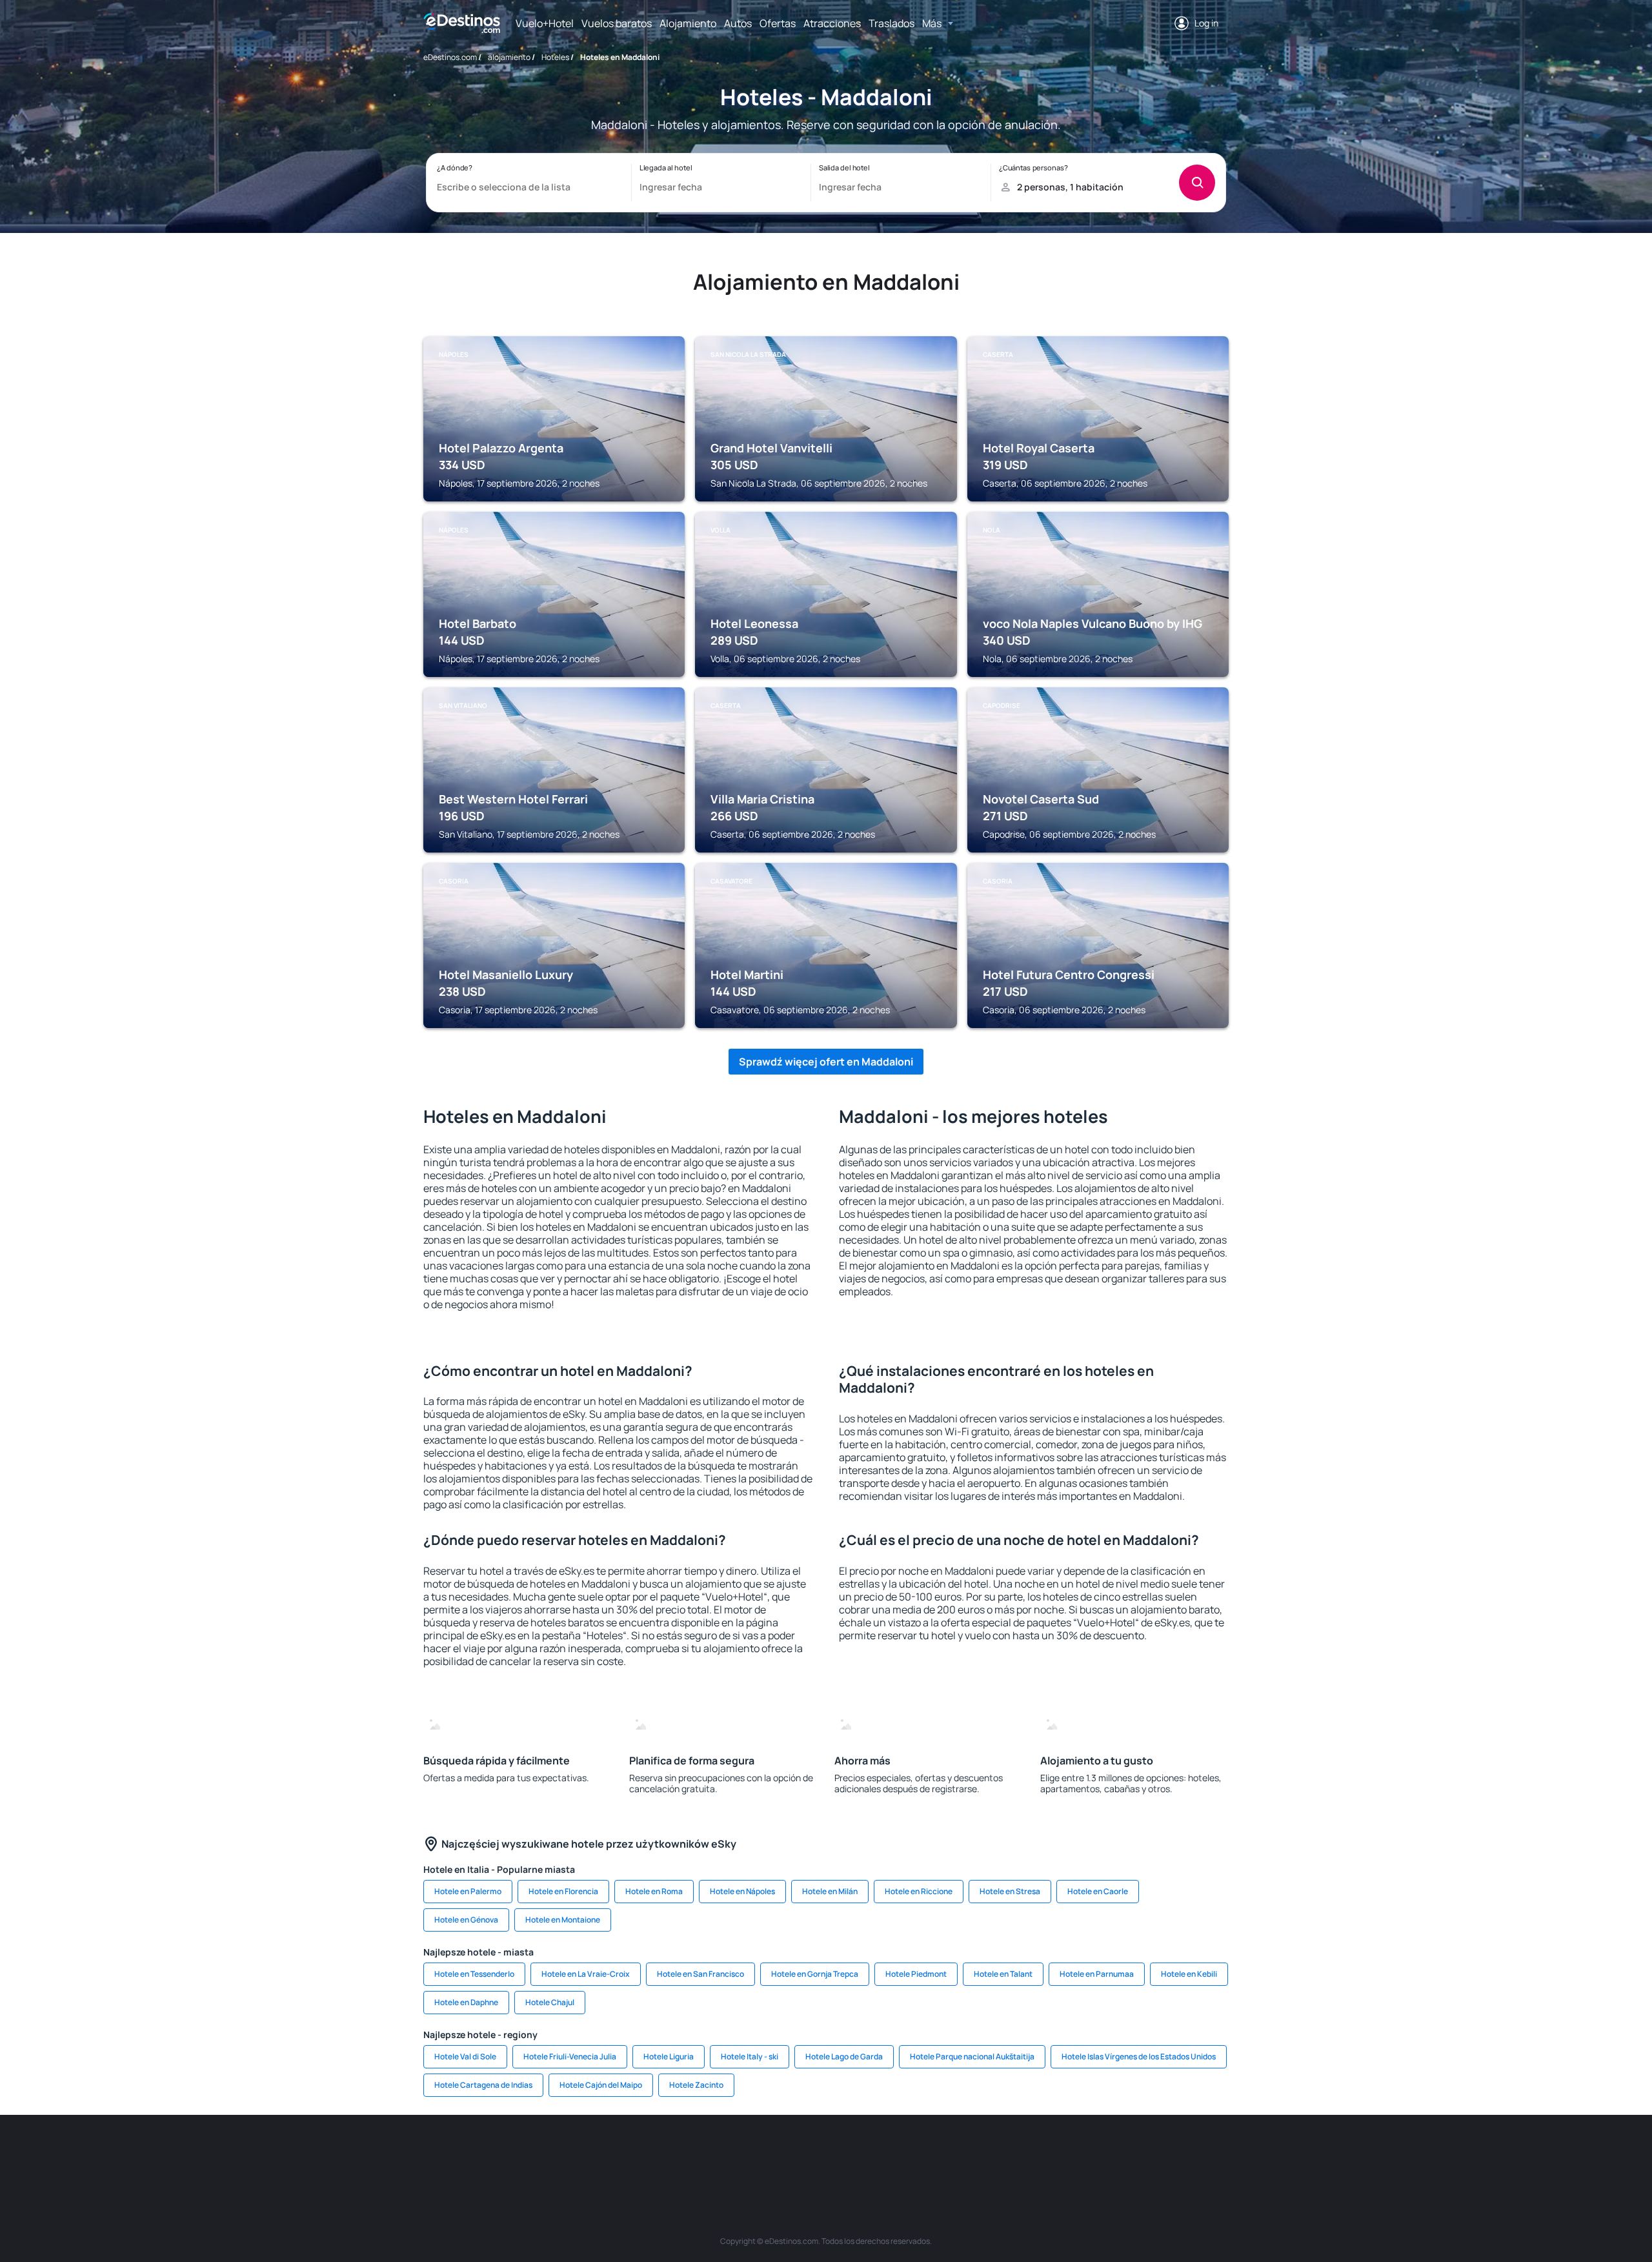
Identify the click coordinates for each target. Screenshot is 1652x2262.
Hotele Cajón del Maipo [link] (601, 2085)
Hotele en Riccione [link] (919, 1891)
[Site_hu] (845, 2154)
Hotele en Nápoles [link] (742, 1891)
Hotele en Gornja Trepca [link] (815, 1974)
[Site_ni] (1039, 2154)
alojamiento (509, 57)
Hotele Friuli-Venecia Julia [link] (570, 2056)
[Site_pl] (613, 2154)
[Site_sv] (1000, 2154)
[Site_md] (768, 2154)
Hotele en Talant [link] (1003, 1974)
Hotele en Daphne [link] (466, 2002)
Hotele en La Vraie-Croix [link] (586, 1974)
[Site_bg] (574, 2154)
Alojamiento (688, 23)
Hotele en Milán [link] (830, 1891)
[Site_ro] (536, 2154)
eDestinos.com (450, 57)
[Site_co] (884, 2154)
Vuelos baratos (617, 23)
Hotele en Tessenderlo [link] (474, 1974)
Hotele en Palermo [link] (468, 1891)
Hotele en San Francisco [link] (700, 1974)
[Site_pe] (652, 2154)
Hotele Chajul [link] (550, 2002)
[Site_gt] (1078, 2154)
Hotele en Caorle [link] (1098, 1891)
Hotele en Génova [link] (466, 1920)
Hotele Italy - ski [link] (750, 2056)
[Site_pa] (962, 2154)
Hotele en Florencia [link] (563, 1891)
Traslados (891, 23)
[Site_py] (1155, 2154)
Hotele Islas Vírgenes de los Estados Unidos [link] (1139, 2056)
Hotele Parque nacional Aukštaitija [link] (972, 2056)
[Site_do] (923, 2154)
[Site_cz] (729, 2154)
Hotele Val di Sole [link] (465, 2056)
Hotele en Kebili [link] (1189, 1974)
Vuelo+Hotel (545, 23)
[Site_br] (497, 2154)
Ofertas (778, 23)
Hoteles (555, 57)
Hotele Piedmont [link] (916, 1974)
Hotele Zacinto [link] (696, 2085)
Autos (738, 23)
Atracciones (832, 23)
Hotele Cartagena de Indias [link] (483, 2085)
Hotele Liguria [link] (669, 2056)
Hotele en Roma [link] (654, 1891)
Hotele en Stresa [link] (1010, 1891)
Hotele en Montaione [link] (563, 1920)
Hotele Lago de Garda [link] (844, 2056)
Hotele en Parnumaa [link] (1097, 1974)
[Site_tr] (690, 2154)
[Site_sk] (807, 2154)
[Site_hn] (1116, 2154)
